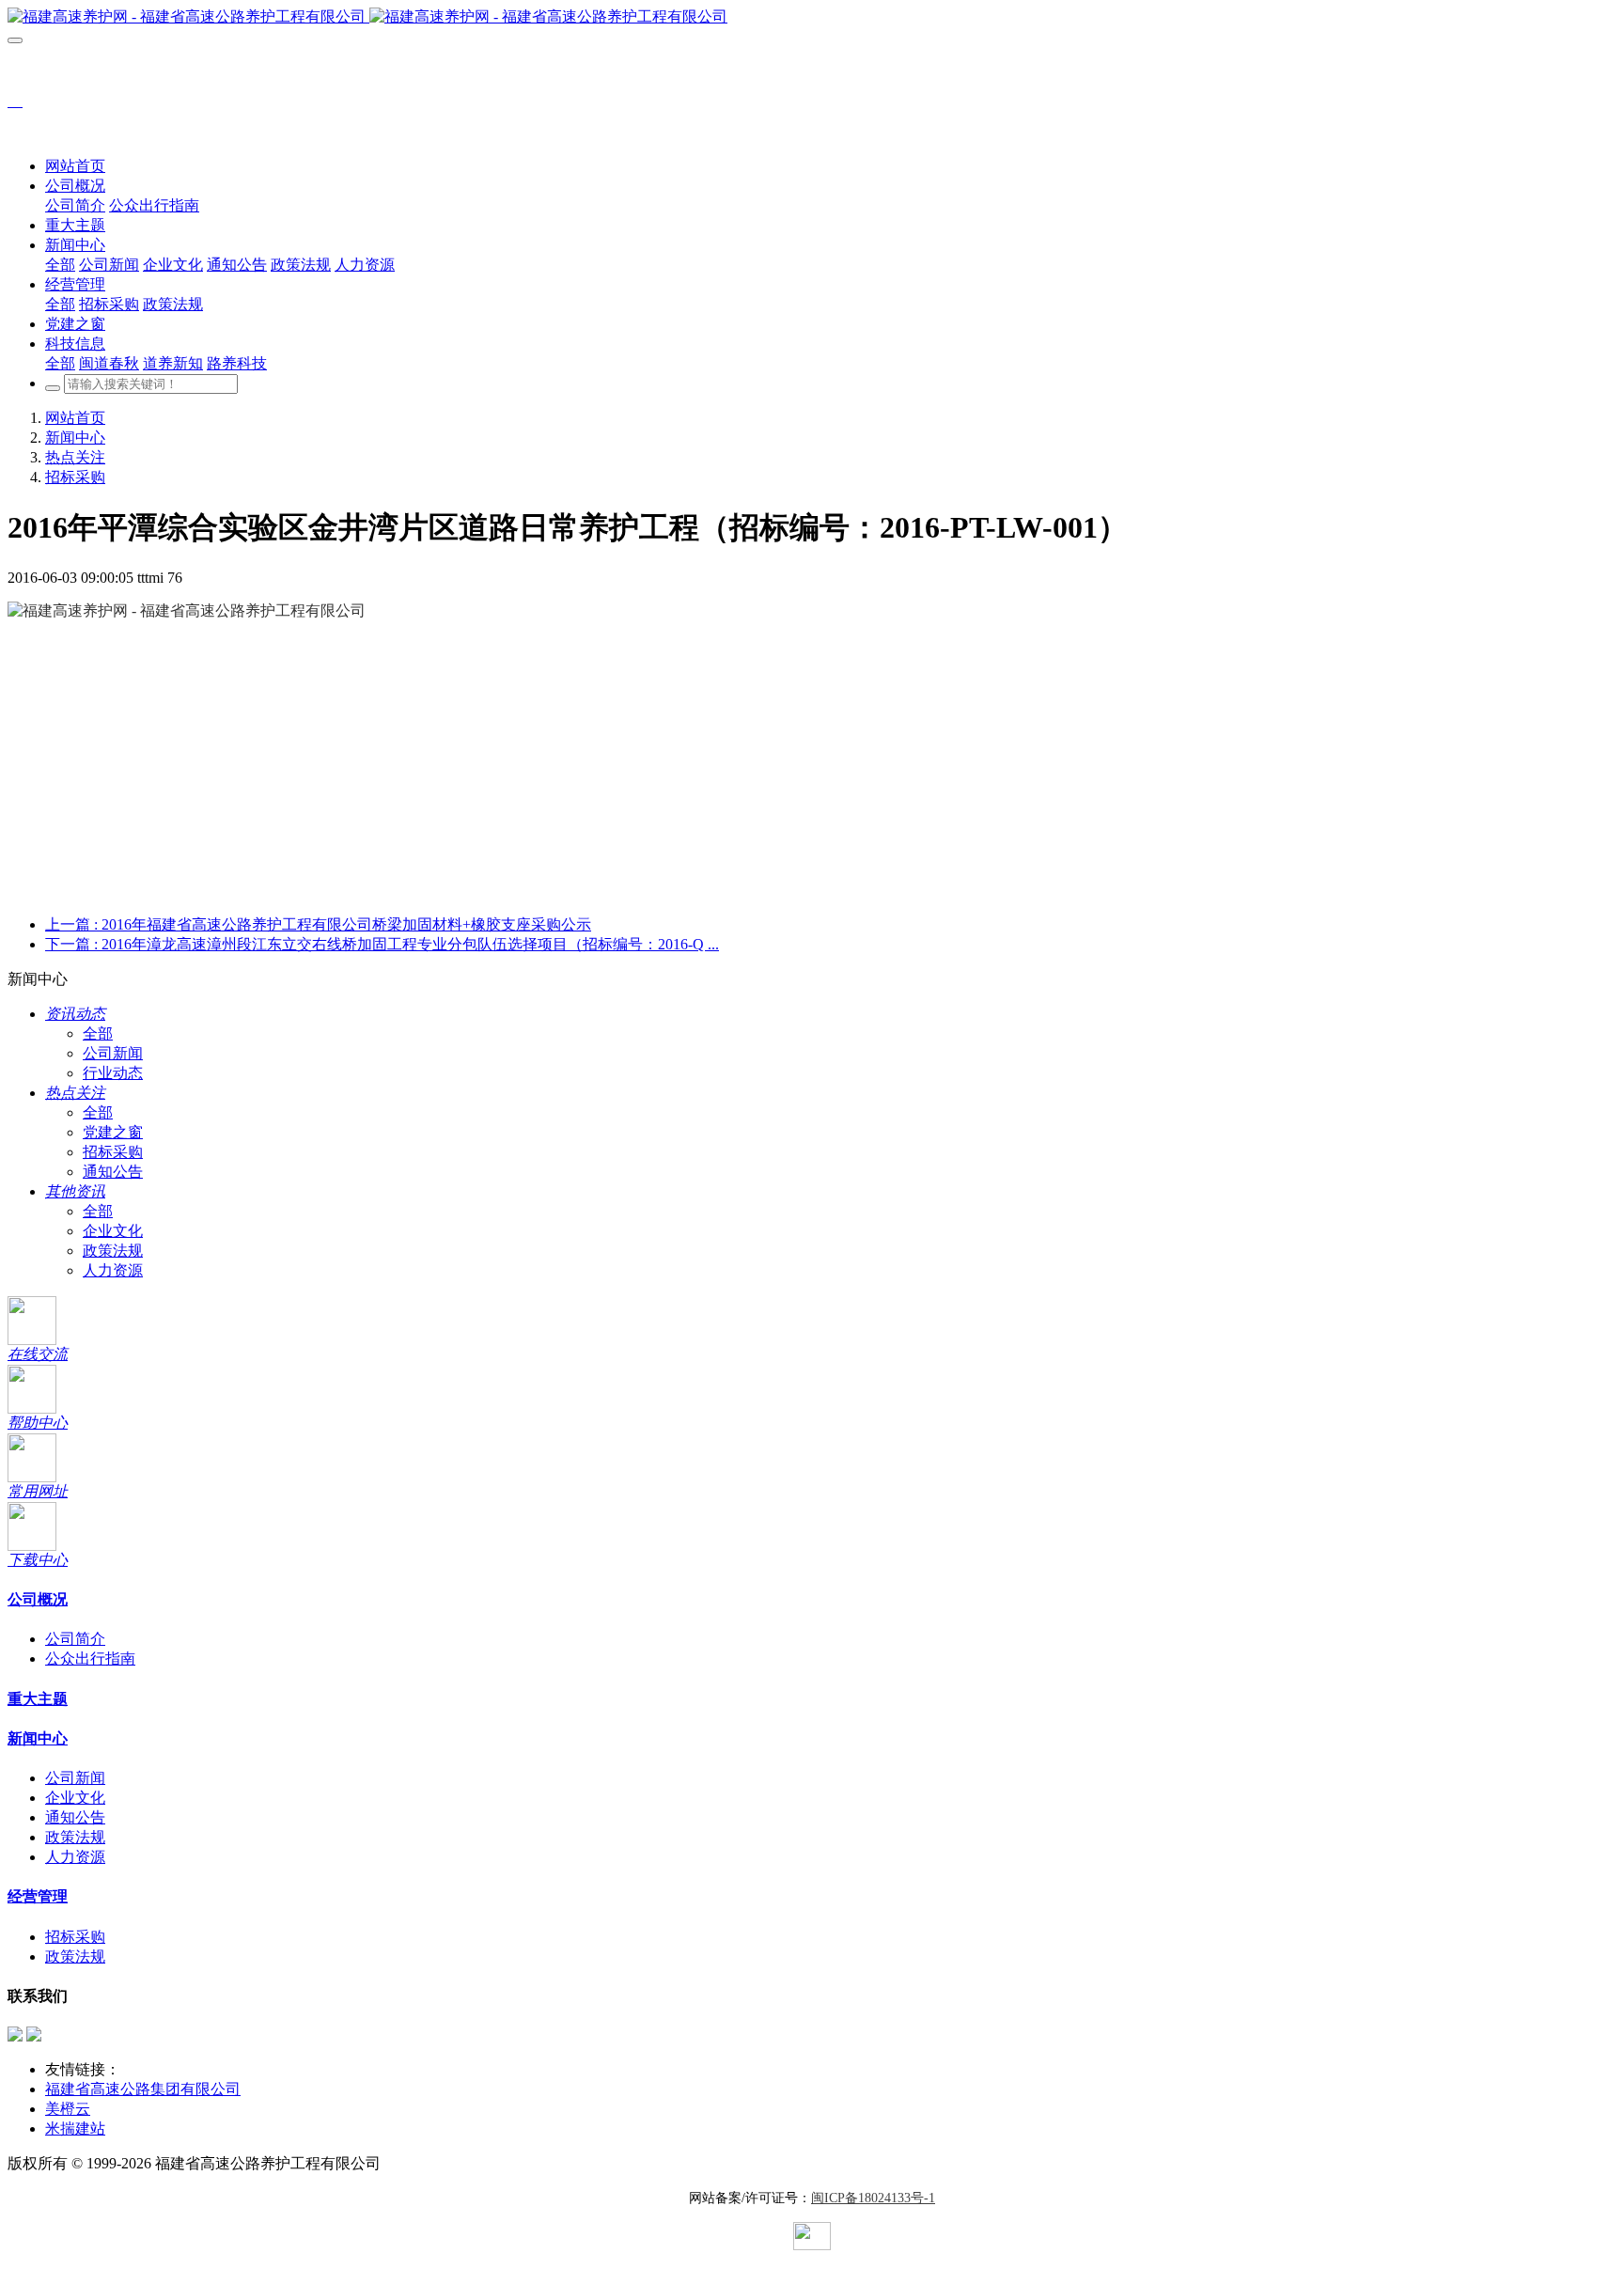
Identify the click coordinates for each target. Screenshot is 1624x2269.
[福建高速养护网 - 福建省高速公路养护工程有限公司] (812, 17)
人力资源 (113, 1270)
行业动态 (113, 1073)
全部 (60, 265)
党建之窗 (113, 1132)
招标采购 (75, 477)
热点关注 (75, 457)
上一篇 (318, 924)
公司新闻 (113, 1053)
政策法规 (113, 1251)
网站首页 (75, 166)
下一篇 (382, 944)
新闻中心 (75, 438)
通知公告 (113, 1172)
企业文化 (113, 1231)
